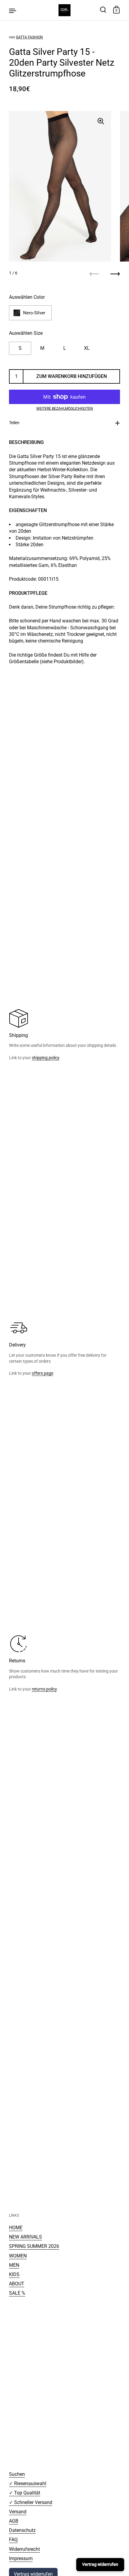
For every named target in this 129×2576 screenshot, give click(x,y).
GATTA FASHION (29, 37)
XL (87, 348)
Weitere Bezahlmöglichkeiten (65, 409)
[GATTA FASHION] (64, 10)
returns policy (44, 1689)
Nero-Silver (34, 313)
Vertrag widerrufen (100, 2564)
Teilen (14, 423)
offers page (42, 1373)
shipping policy (45, 1058)
